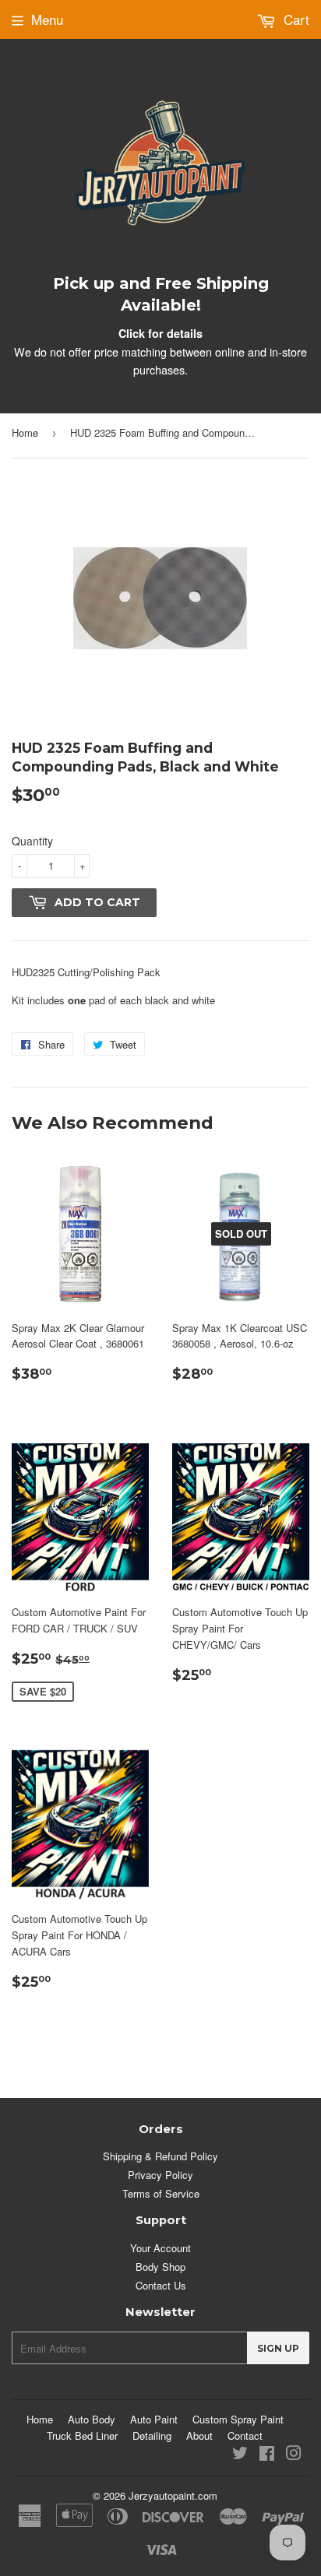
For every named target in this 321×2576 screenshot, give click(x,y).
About (199, 2435)
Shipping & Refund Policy (160, 2156)
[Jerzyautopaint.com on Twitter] (240, 2455)
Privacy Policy (160, 2175)
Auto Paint (154, 2419)
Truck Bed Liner (82, 2435)
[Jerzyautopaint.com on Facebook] (267, 2455)
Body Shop (160, 2267)
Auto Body (92, 2419)
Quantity (32, 841)
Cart (295, 19)
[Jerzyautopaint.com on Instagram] (294, 2455)
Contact (245, 2435)
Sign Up (278, 2348)
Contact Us (161, 2285)
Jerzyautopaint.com (173, 2495)
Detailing (152, 2435)
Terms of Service (161, 2193)
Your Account (160, 2248)
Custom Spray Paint (238, 2419)
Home (25, 432)
